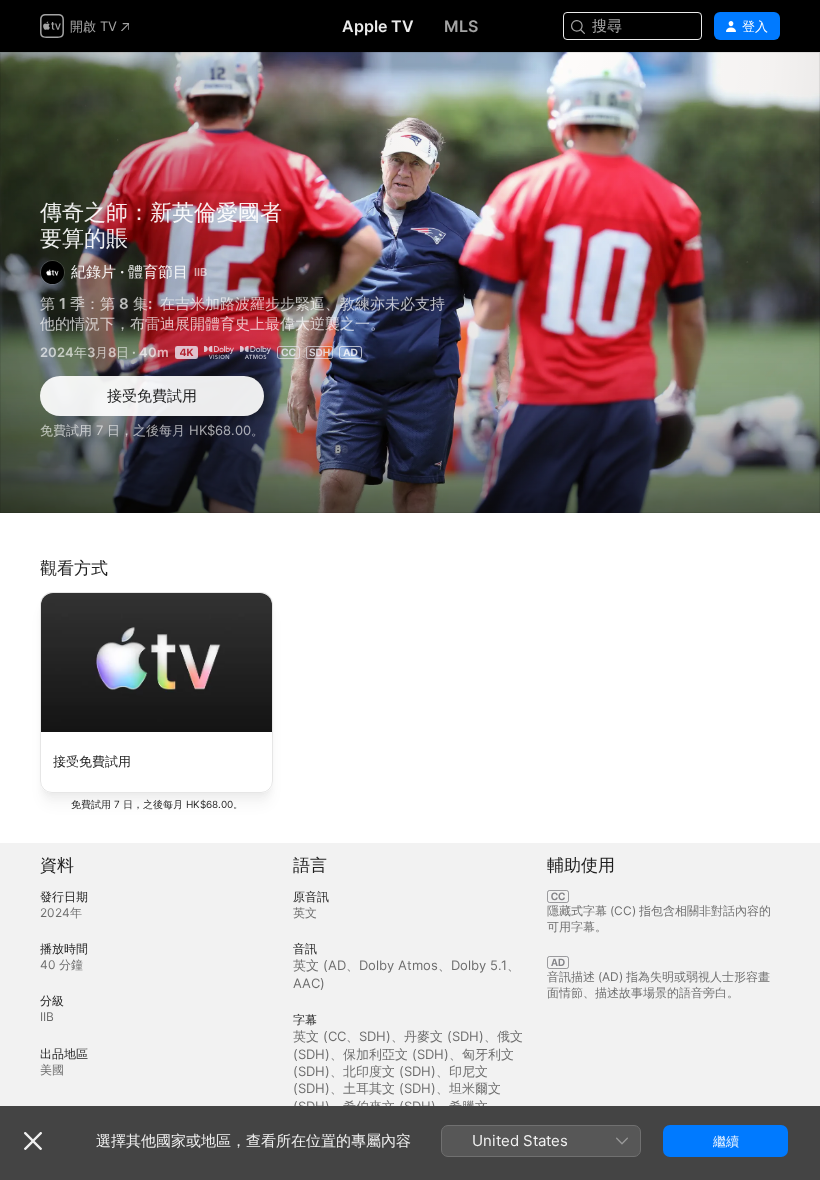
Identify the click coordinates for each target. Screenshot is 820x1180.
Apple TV (378, 26)
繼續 (726, 1141)
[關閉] (33, 1141)
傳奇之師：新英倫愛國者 (161, 212)
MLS (461, 26)
